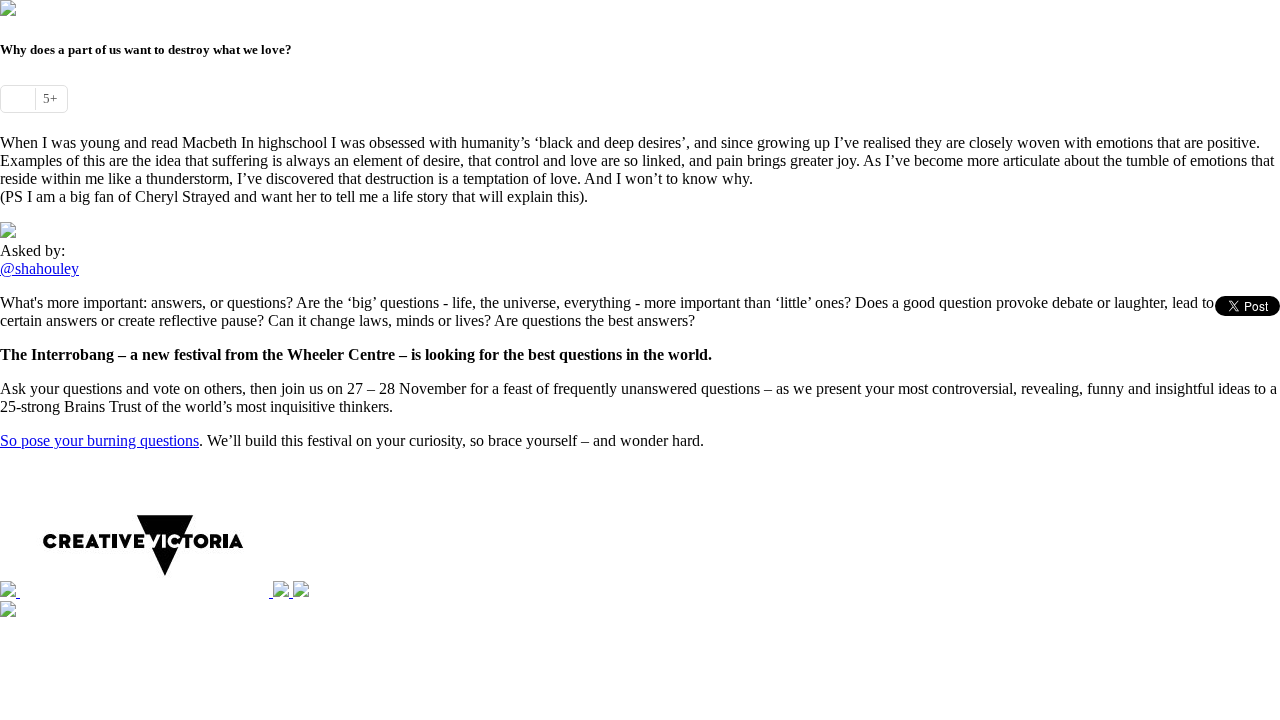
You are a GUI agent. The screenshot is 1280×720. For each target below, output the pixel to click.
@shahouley (39, 268)
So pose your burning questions (99, 440)
